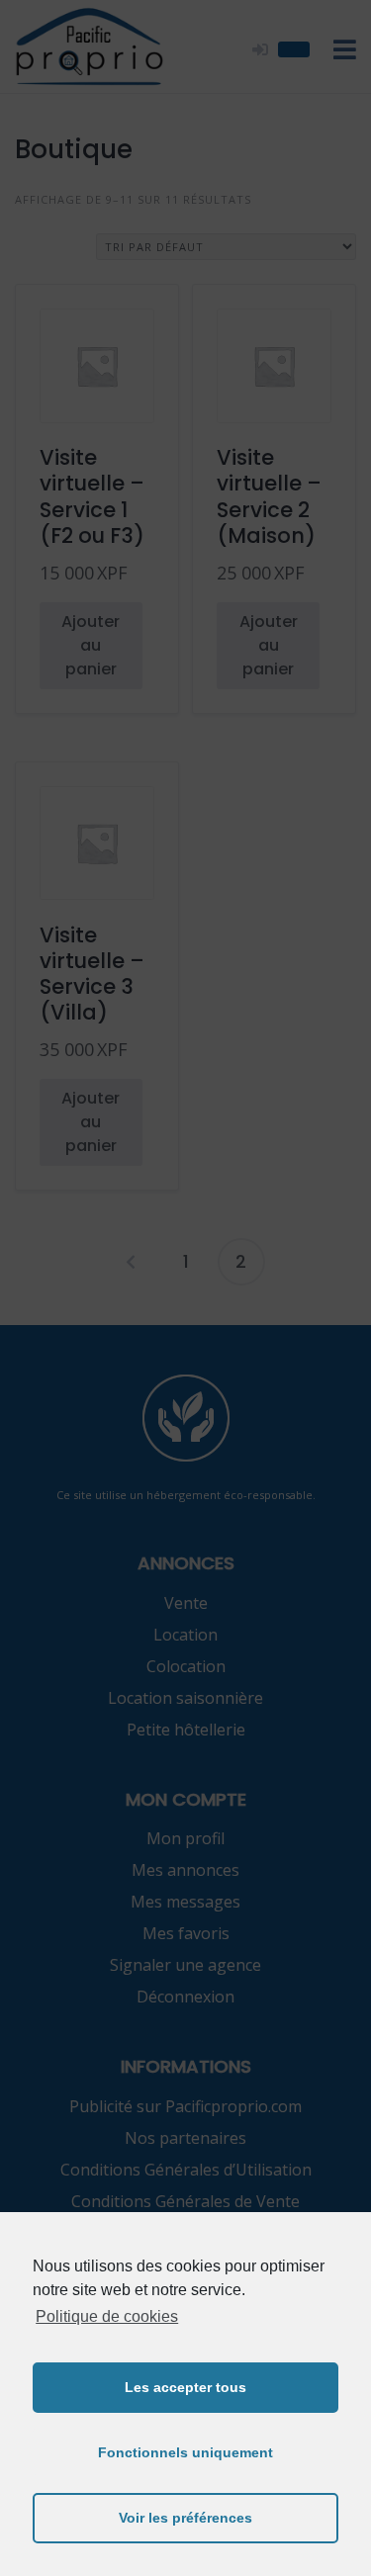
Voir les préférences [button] (185, 2518)
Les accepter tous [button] (185, 2387)
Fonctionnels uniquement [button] (185, 2452)
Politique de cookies (107, 2316)
